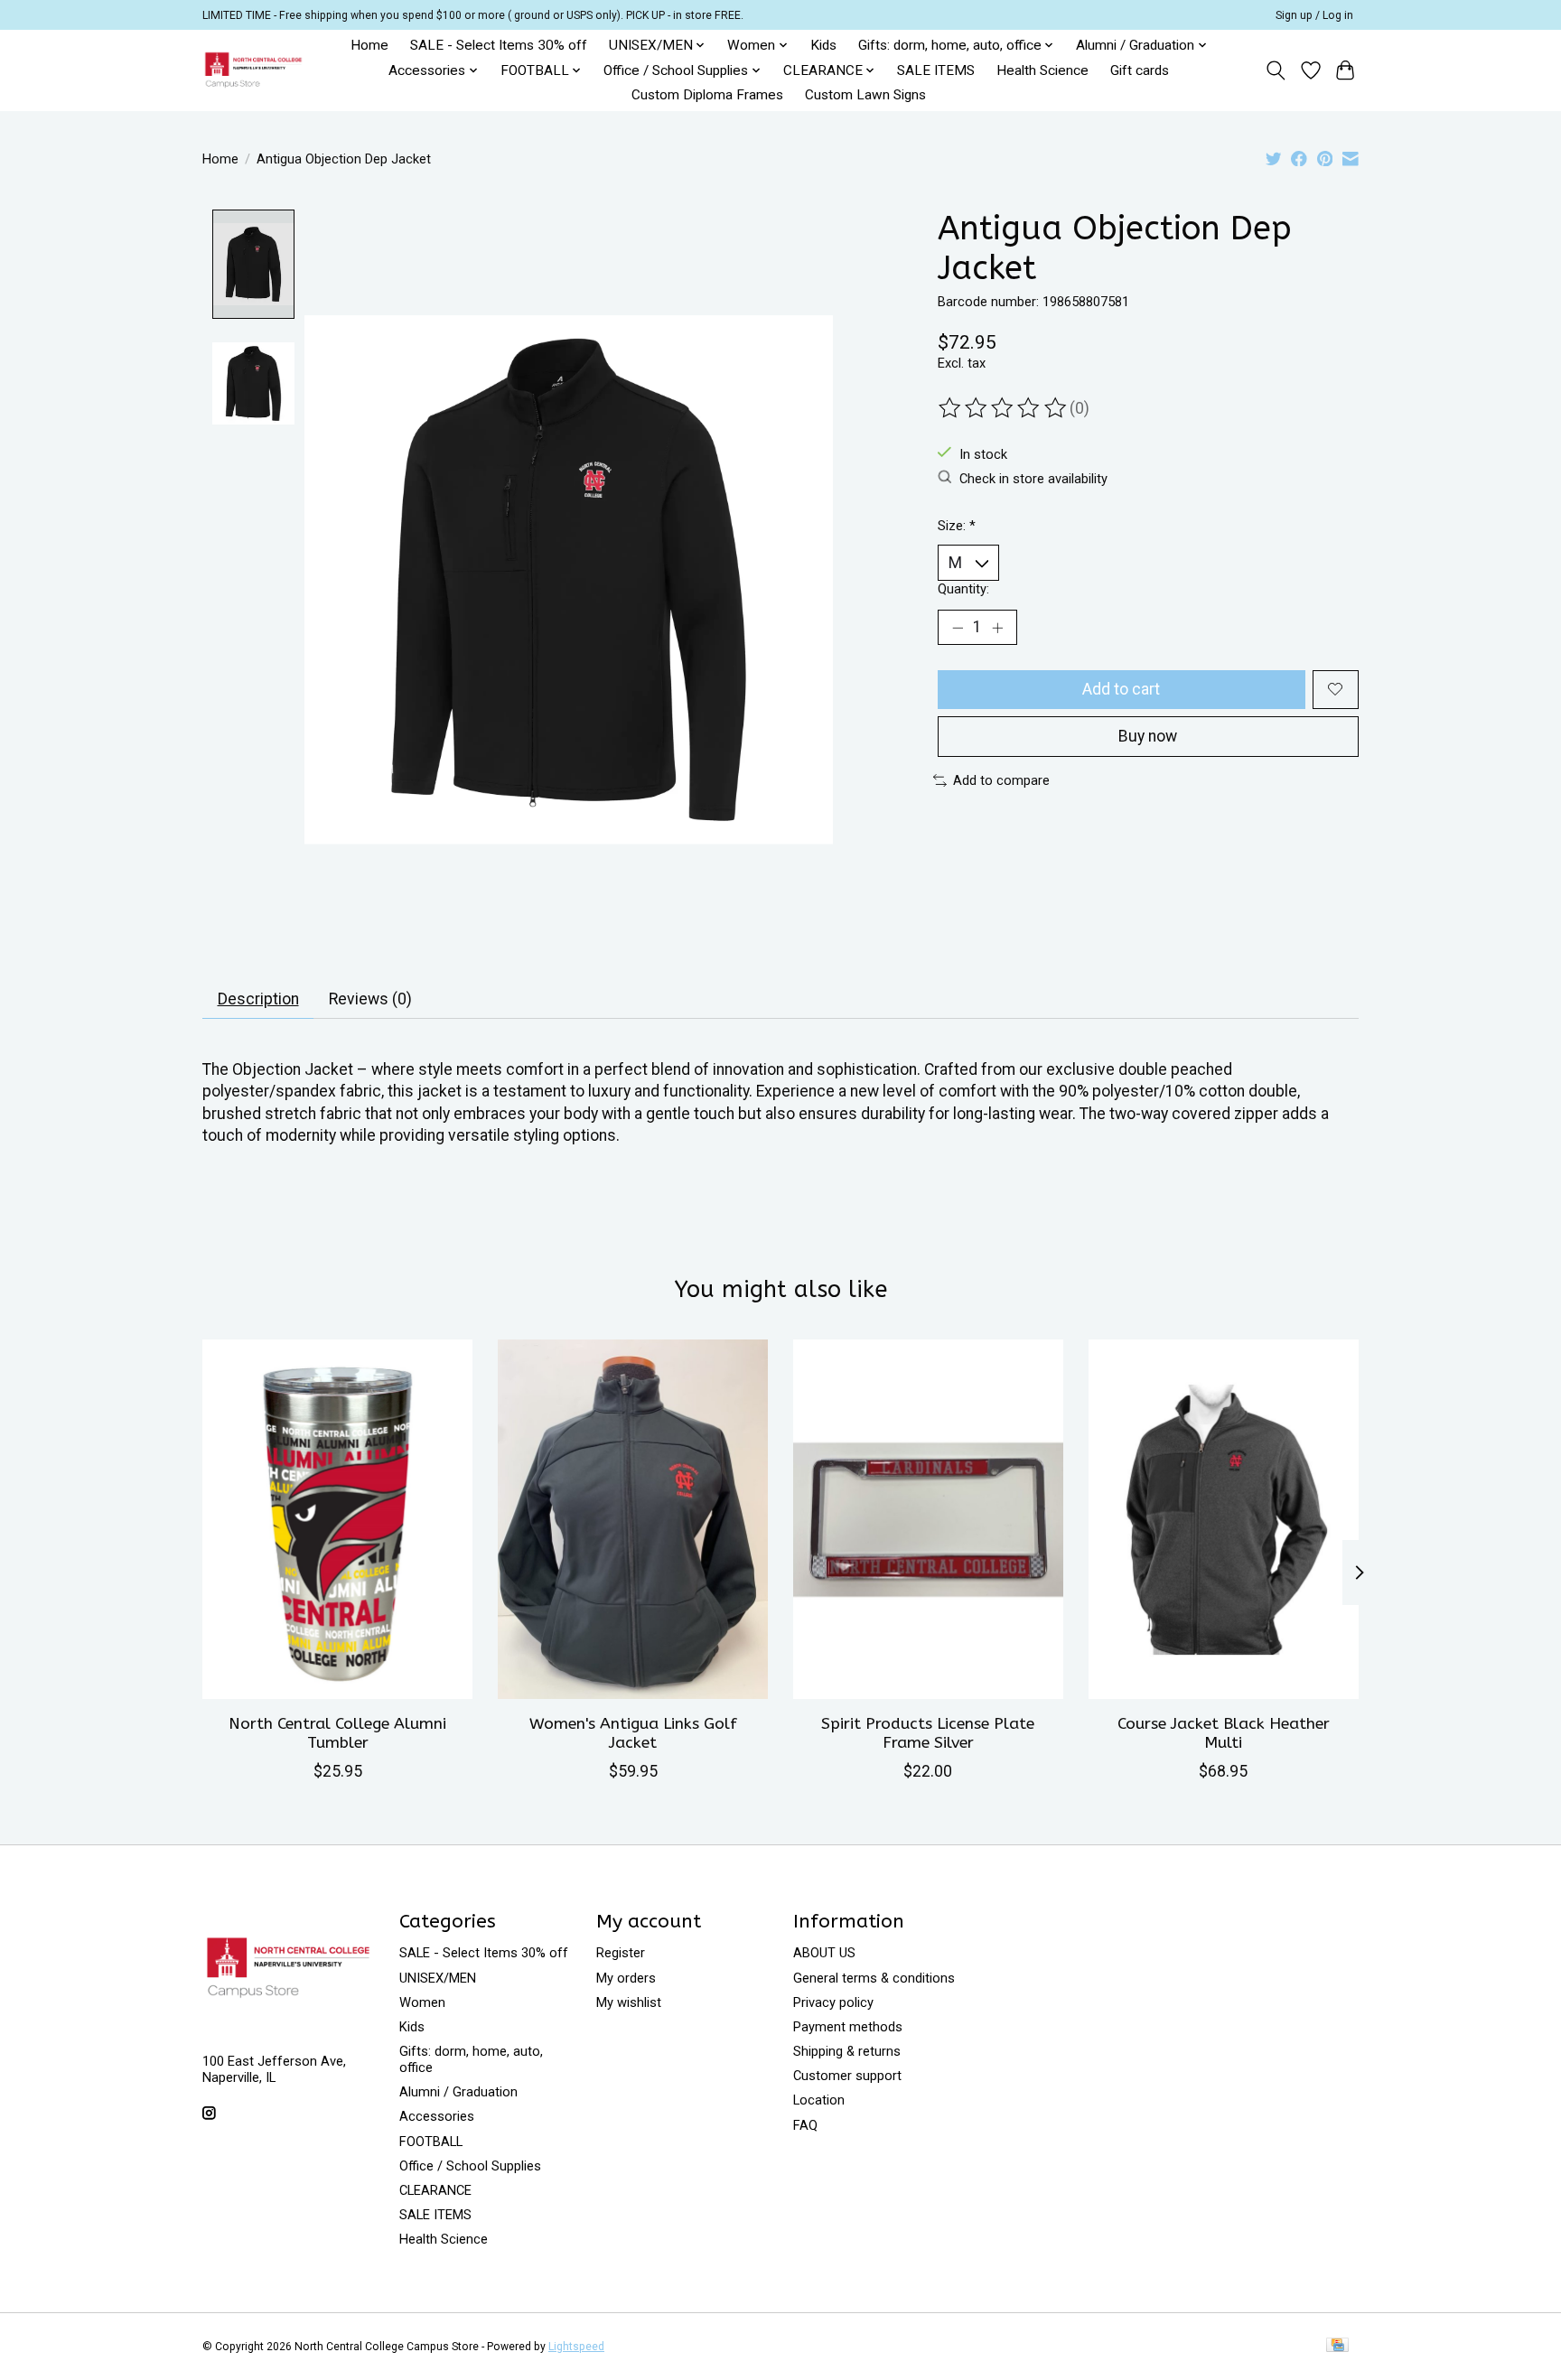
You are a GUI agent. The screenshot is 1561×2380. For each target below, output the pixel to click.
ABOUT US (824, 1953)
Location (819, 2100)
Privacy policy (833, 2002)
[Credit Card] (1337, 2346)
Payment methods (848, 2027)
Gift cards (1140, 70)
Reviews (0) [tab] (370, 999)
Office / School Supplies (470, 2166)
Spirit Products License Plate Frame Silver (928, 1733)
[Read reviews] (1004, 408)
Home (369, 45)
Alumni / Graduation (458, 2092)
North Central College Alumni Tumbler (337, 1733)
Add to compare (1001, 780)
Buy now (1148, 736)
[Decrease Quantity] (958, 628)
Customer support (847, 2076)
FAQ (805, 2125)
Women (422, 2002)
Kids (823, 45)
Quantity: (963, 589)
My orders (626, 1978)
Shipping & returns (847, 2051)
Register (621, 1953)
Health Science (1042, 70)
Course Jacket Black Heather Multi (1224, 1733)
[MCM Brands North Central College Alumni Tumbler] (337, 1519)
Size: (957, 526)
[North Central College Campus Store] (253, 70)
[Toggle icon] (1276, 70)
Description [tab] (258, 999)
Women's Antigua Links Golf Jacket (633, 1733)
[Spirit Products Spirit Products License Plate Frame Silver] (928, 1519)
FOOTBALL (431, 2142)
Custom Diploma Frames (707, 95)
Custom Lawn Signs (865, 95)
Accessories (437, 2116)
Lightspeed (576, 2347)
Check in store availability (1033, 479)
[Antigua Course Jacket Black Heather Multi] (1224, 1519)
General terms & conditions (874, 1978)
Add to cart (1121, 689)
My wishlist (629, 2002)
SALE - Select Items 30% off (499, 45)
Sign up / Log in (1314, 15)
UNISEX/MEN (438, 1978)
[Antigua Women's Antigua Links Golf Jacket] (633, 1519)
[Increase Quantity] (997, 628)
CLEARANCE (435, 2190)
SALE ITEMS (936, 70)
